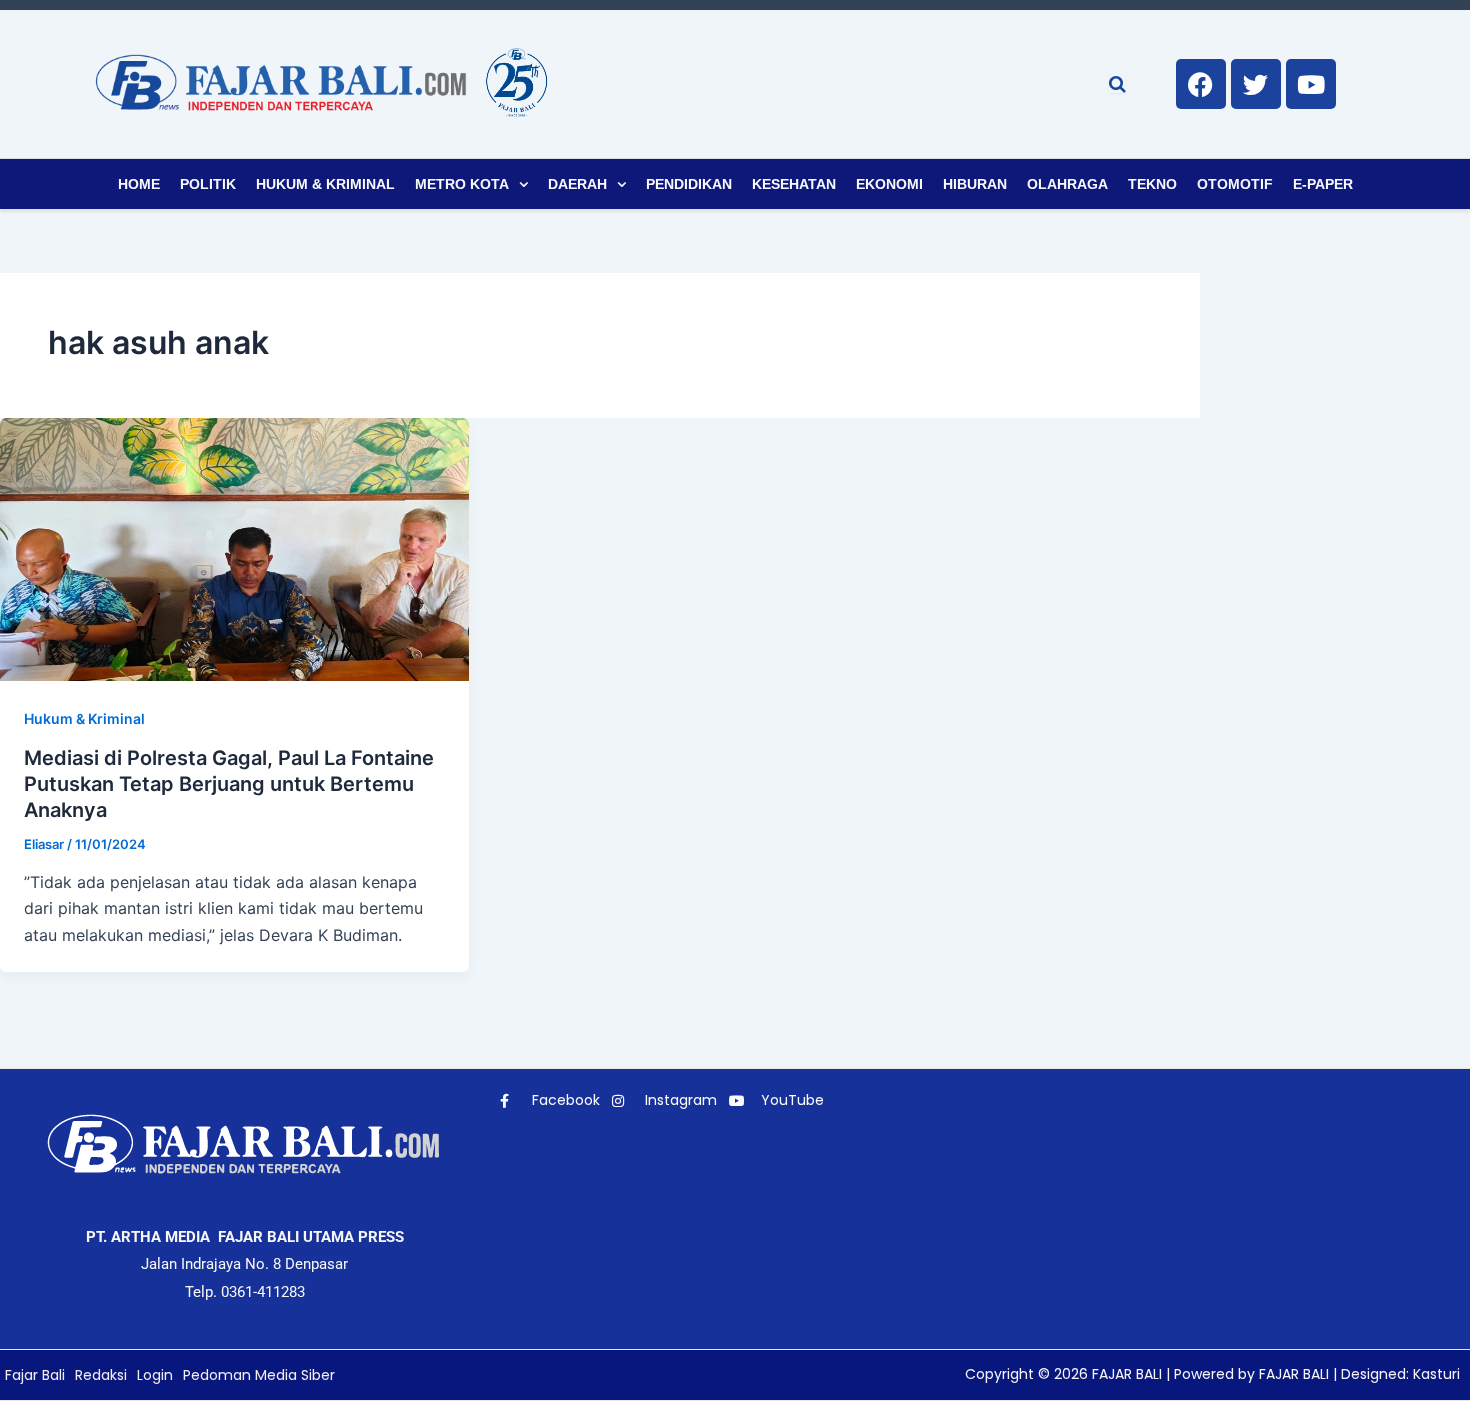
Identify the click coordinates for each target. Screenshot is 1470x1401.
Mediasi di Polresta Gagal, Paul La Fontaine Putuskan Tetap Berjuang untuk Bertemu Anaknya (229, 784)
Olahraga (1067, 184)
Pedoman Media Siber (259, 1375)
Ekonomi (889, 184)
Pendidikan (689, 184)
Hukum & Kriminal (325, 184)
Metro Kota (462, 184)
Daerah (577, 184)
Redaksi (101, 1375)
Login (155, 1375)
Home (139, 184)
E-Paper (1323, 184)
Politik (208, 184)
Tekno (1152, 184)
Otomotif (1235, 184)
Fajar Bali (35, 1375)
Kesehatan (794, 184)
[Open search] (1117, 84)
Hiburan (975, 184)
